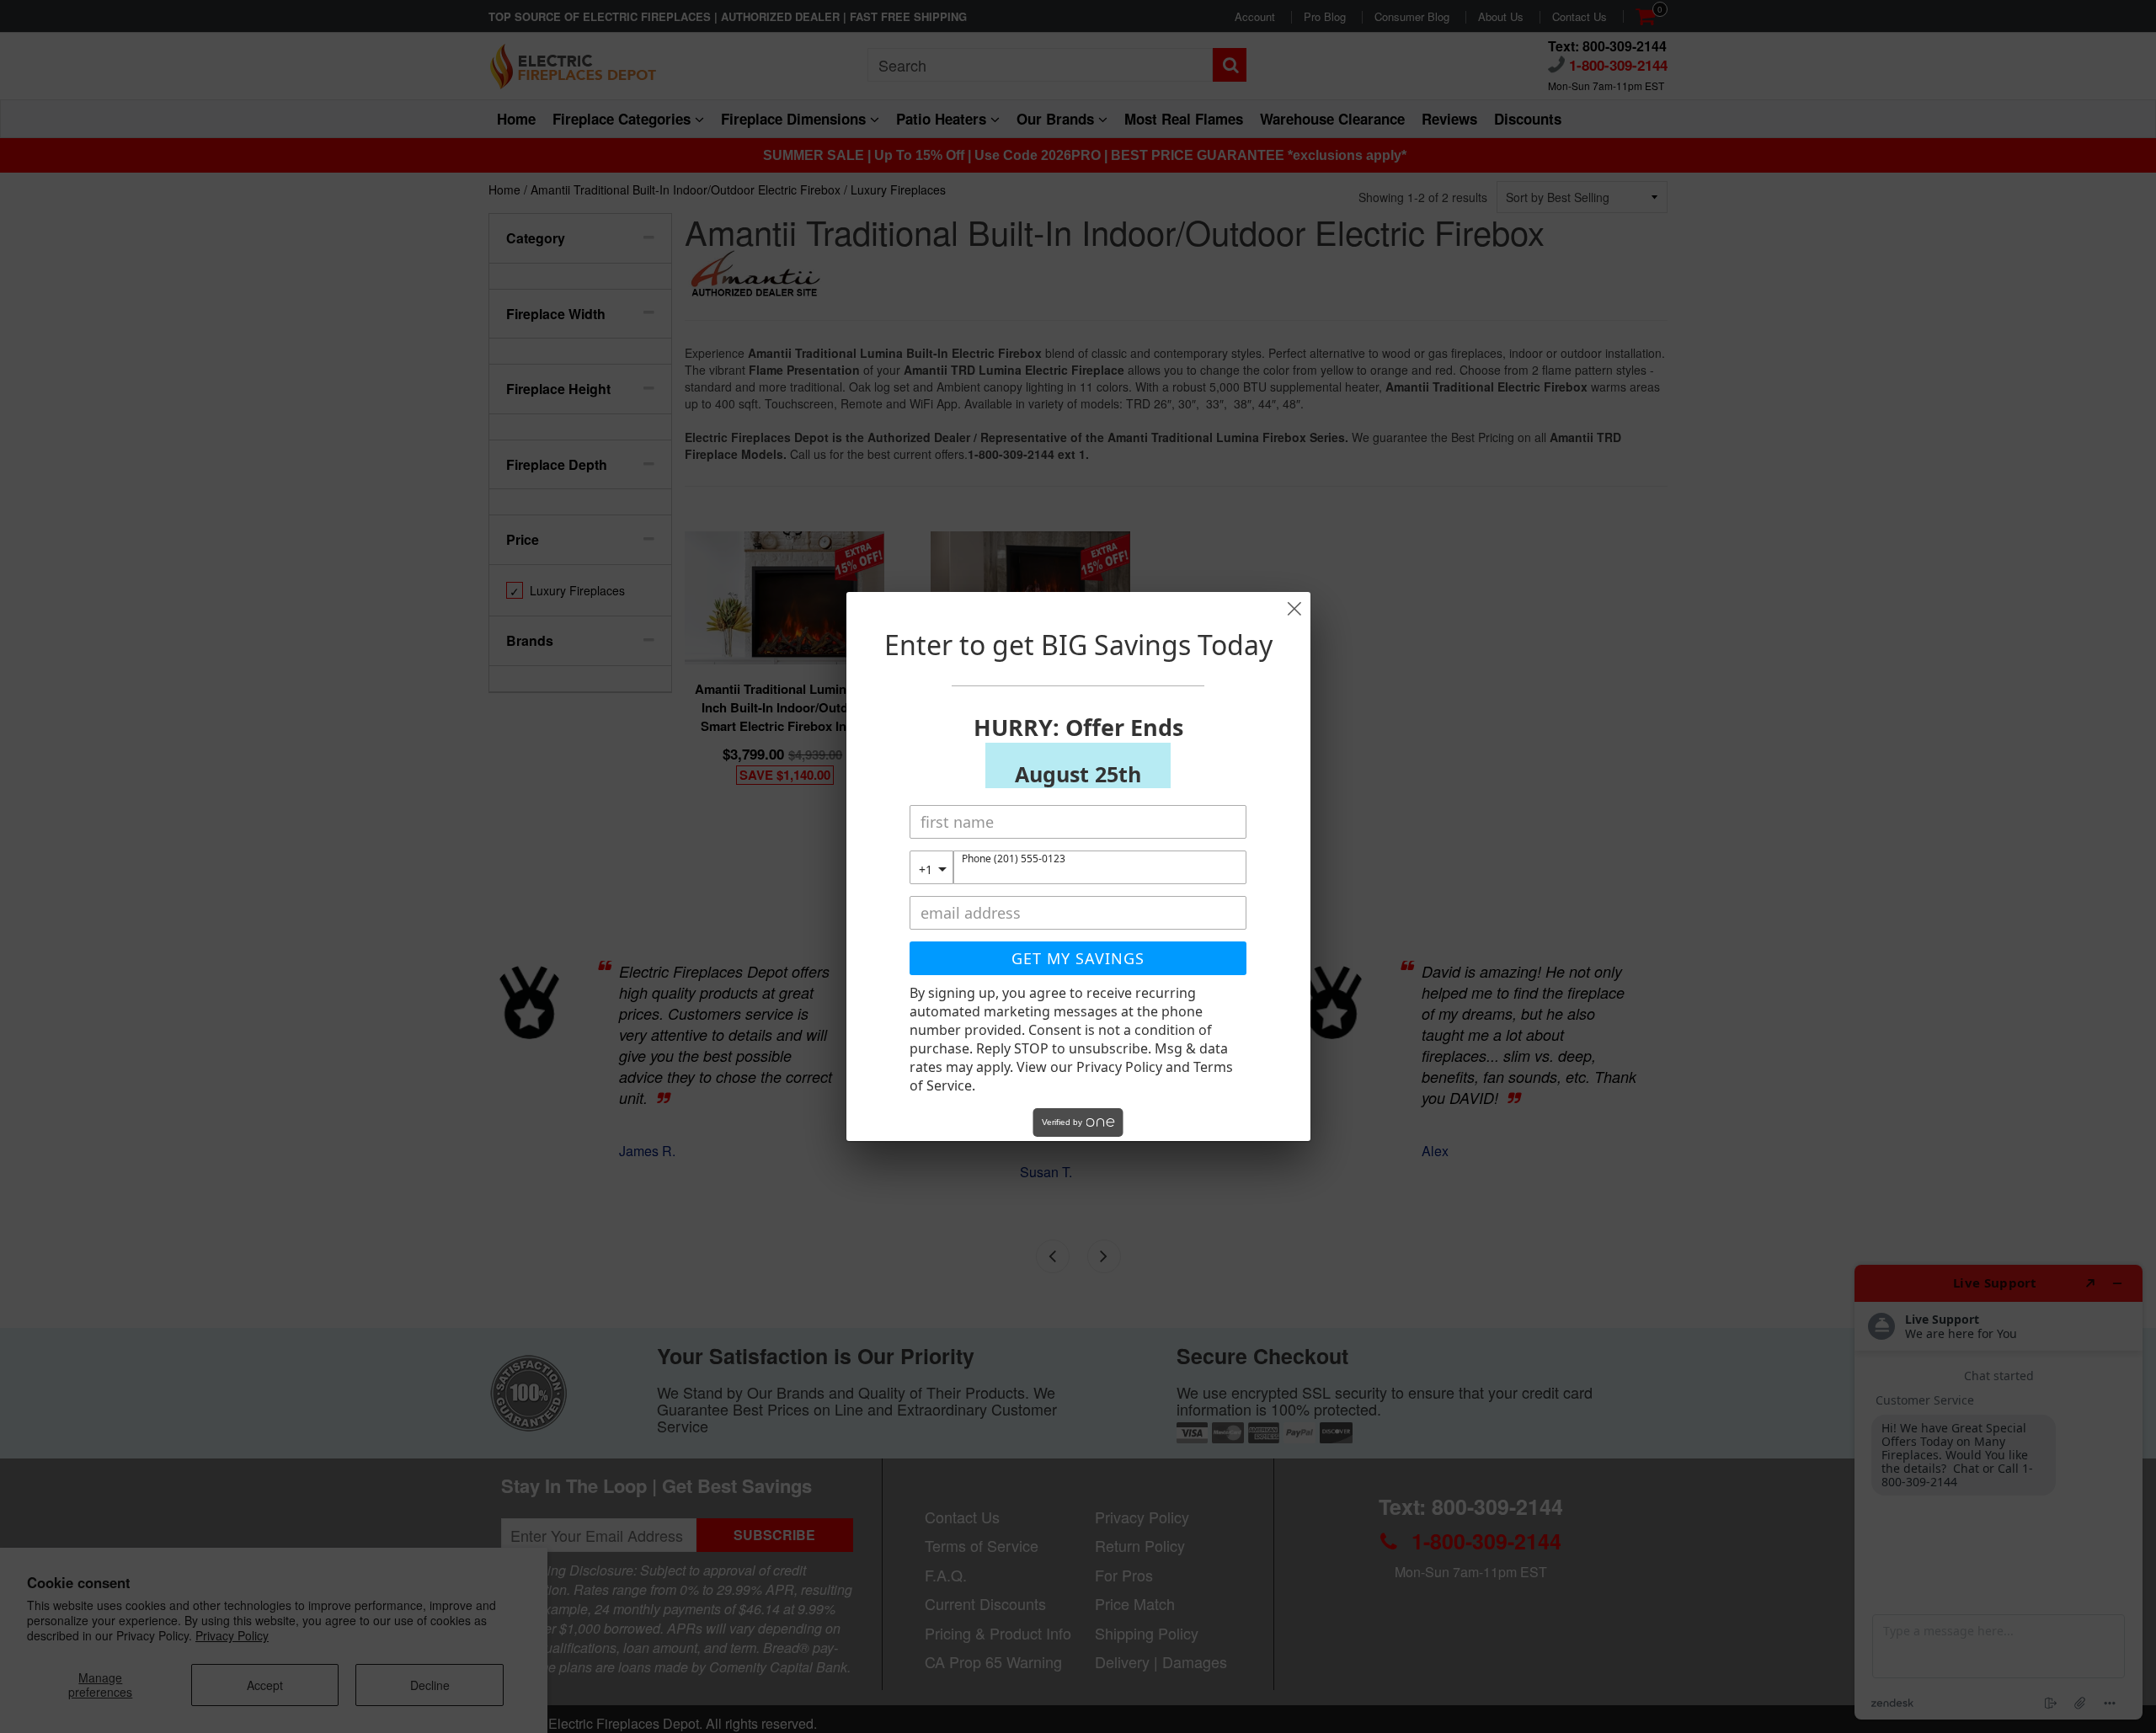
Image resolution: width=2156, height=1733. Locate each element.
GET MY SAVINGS (1078, 958)
